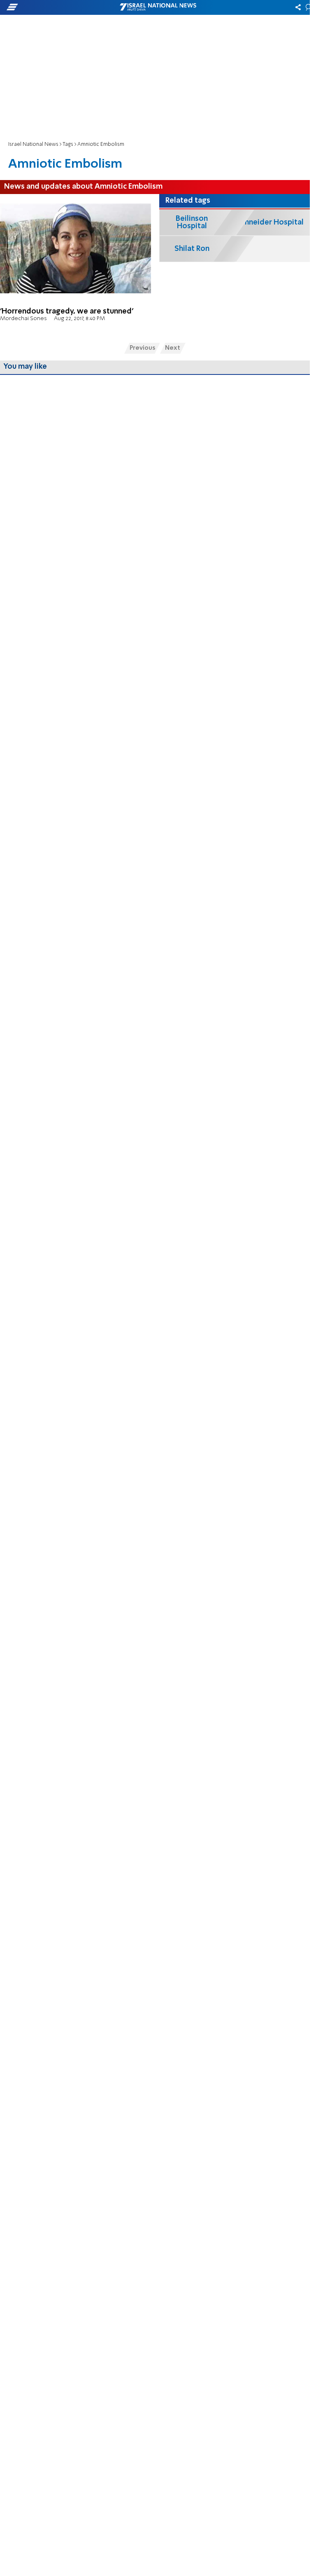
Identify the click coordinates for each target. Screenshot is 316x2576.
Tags (68, 144)
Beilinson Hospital (192, 222)
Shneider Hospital (272, 222)
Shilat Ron (192, 249)
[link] (76, 265)
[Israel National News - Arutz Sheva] (158, 7)
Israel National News (33, 144)
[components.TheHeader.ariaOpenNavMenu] (50, 7)
